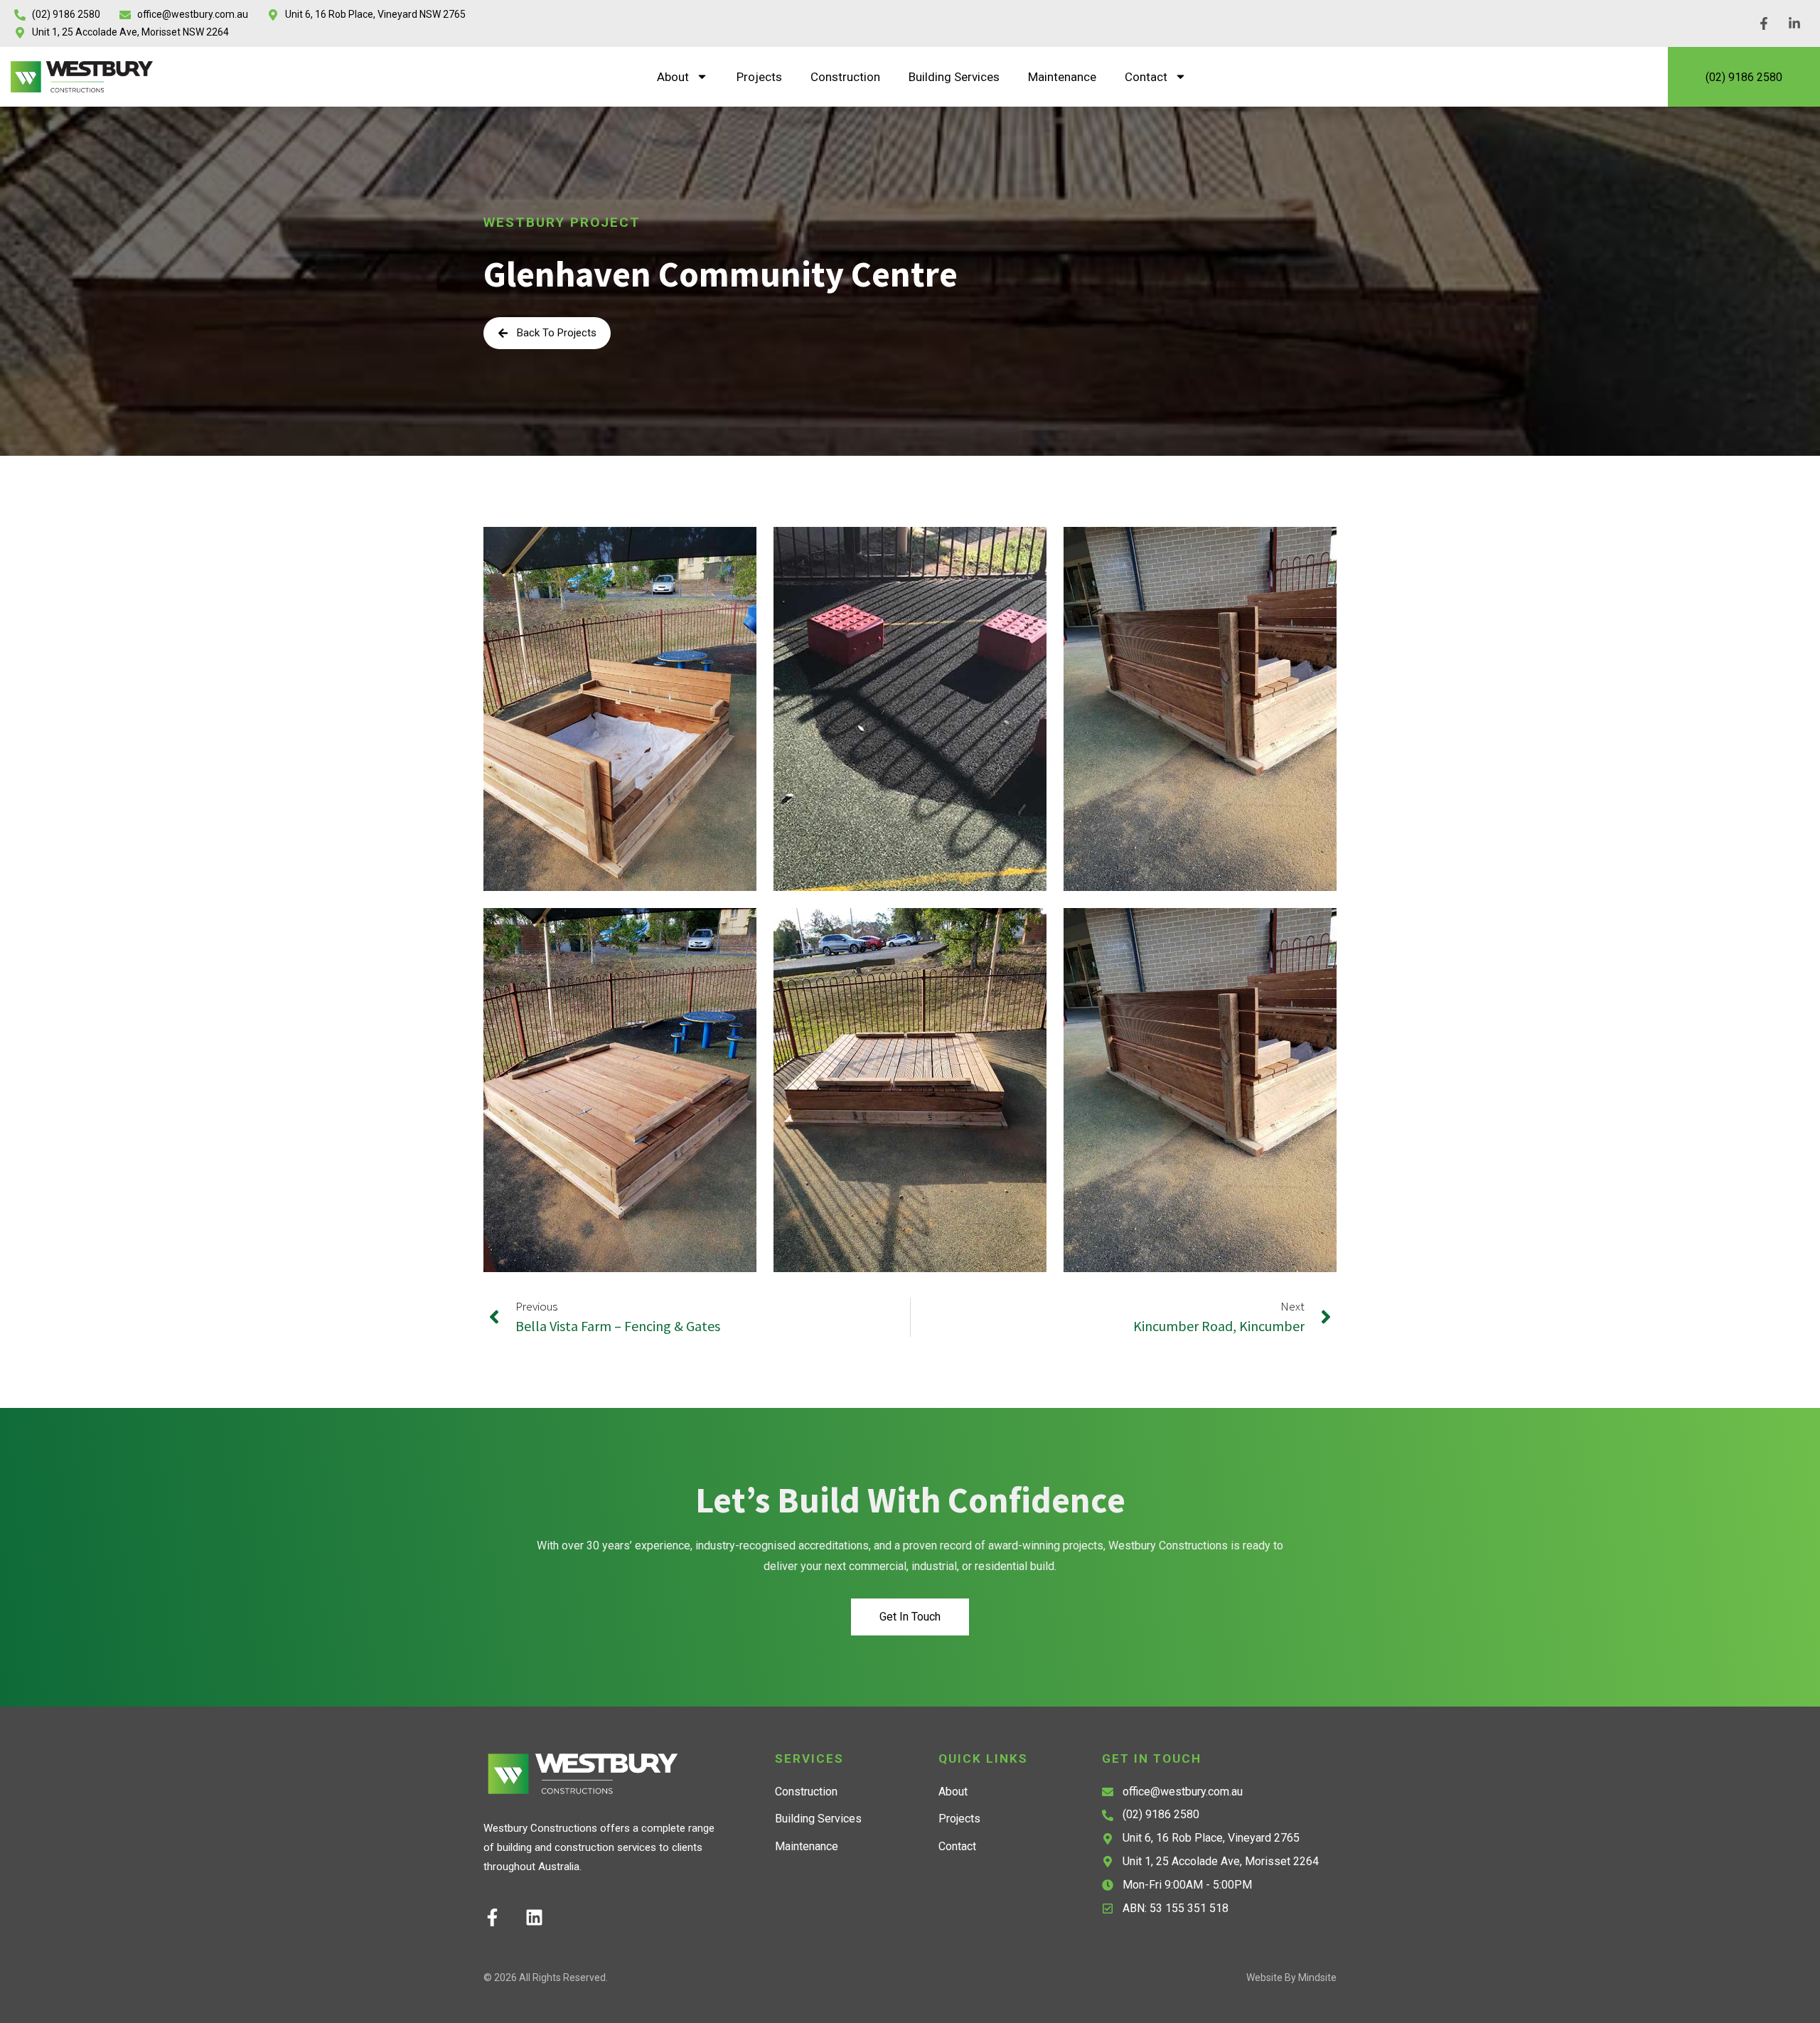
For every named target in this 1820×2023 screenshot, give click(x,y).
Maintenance (1062, 77)
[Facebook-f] (492, 1917)
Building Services (954, 77)
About (673, 77)
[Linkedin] (534, 1917)
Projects (759, 77)
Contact (1146, 77)
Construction (845, 77)
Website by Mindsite (1291, 1977)
